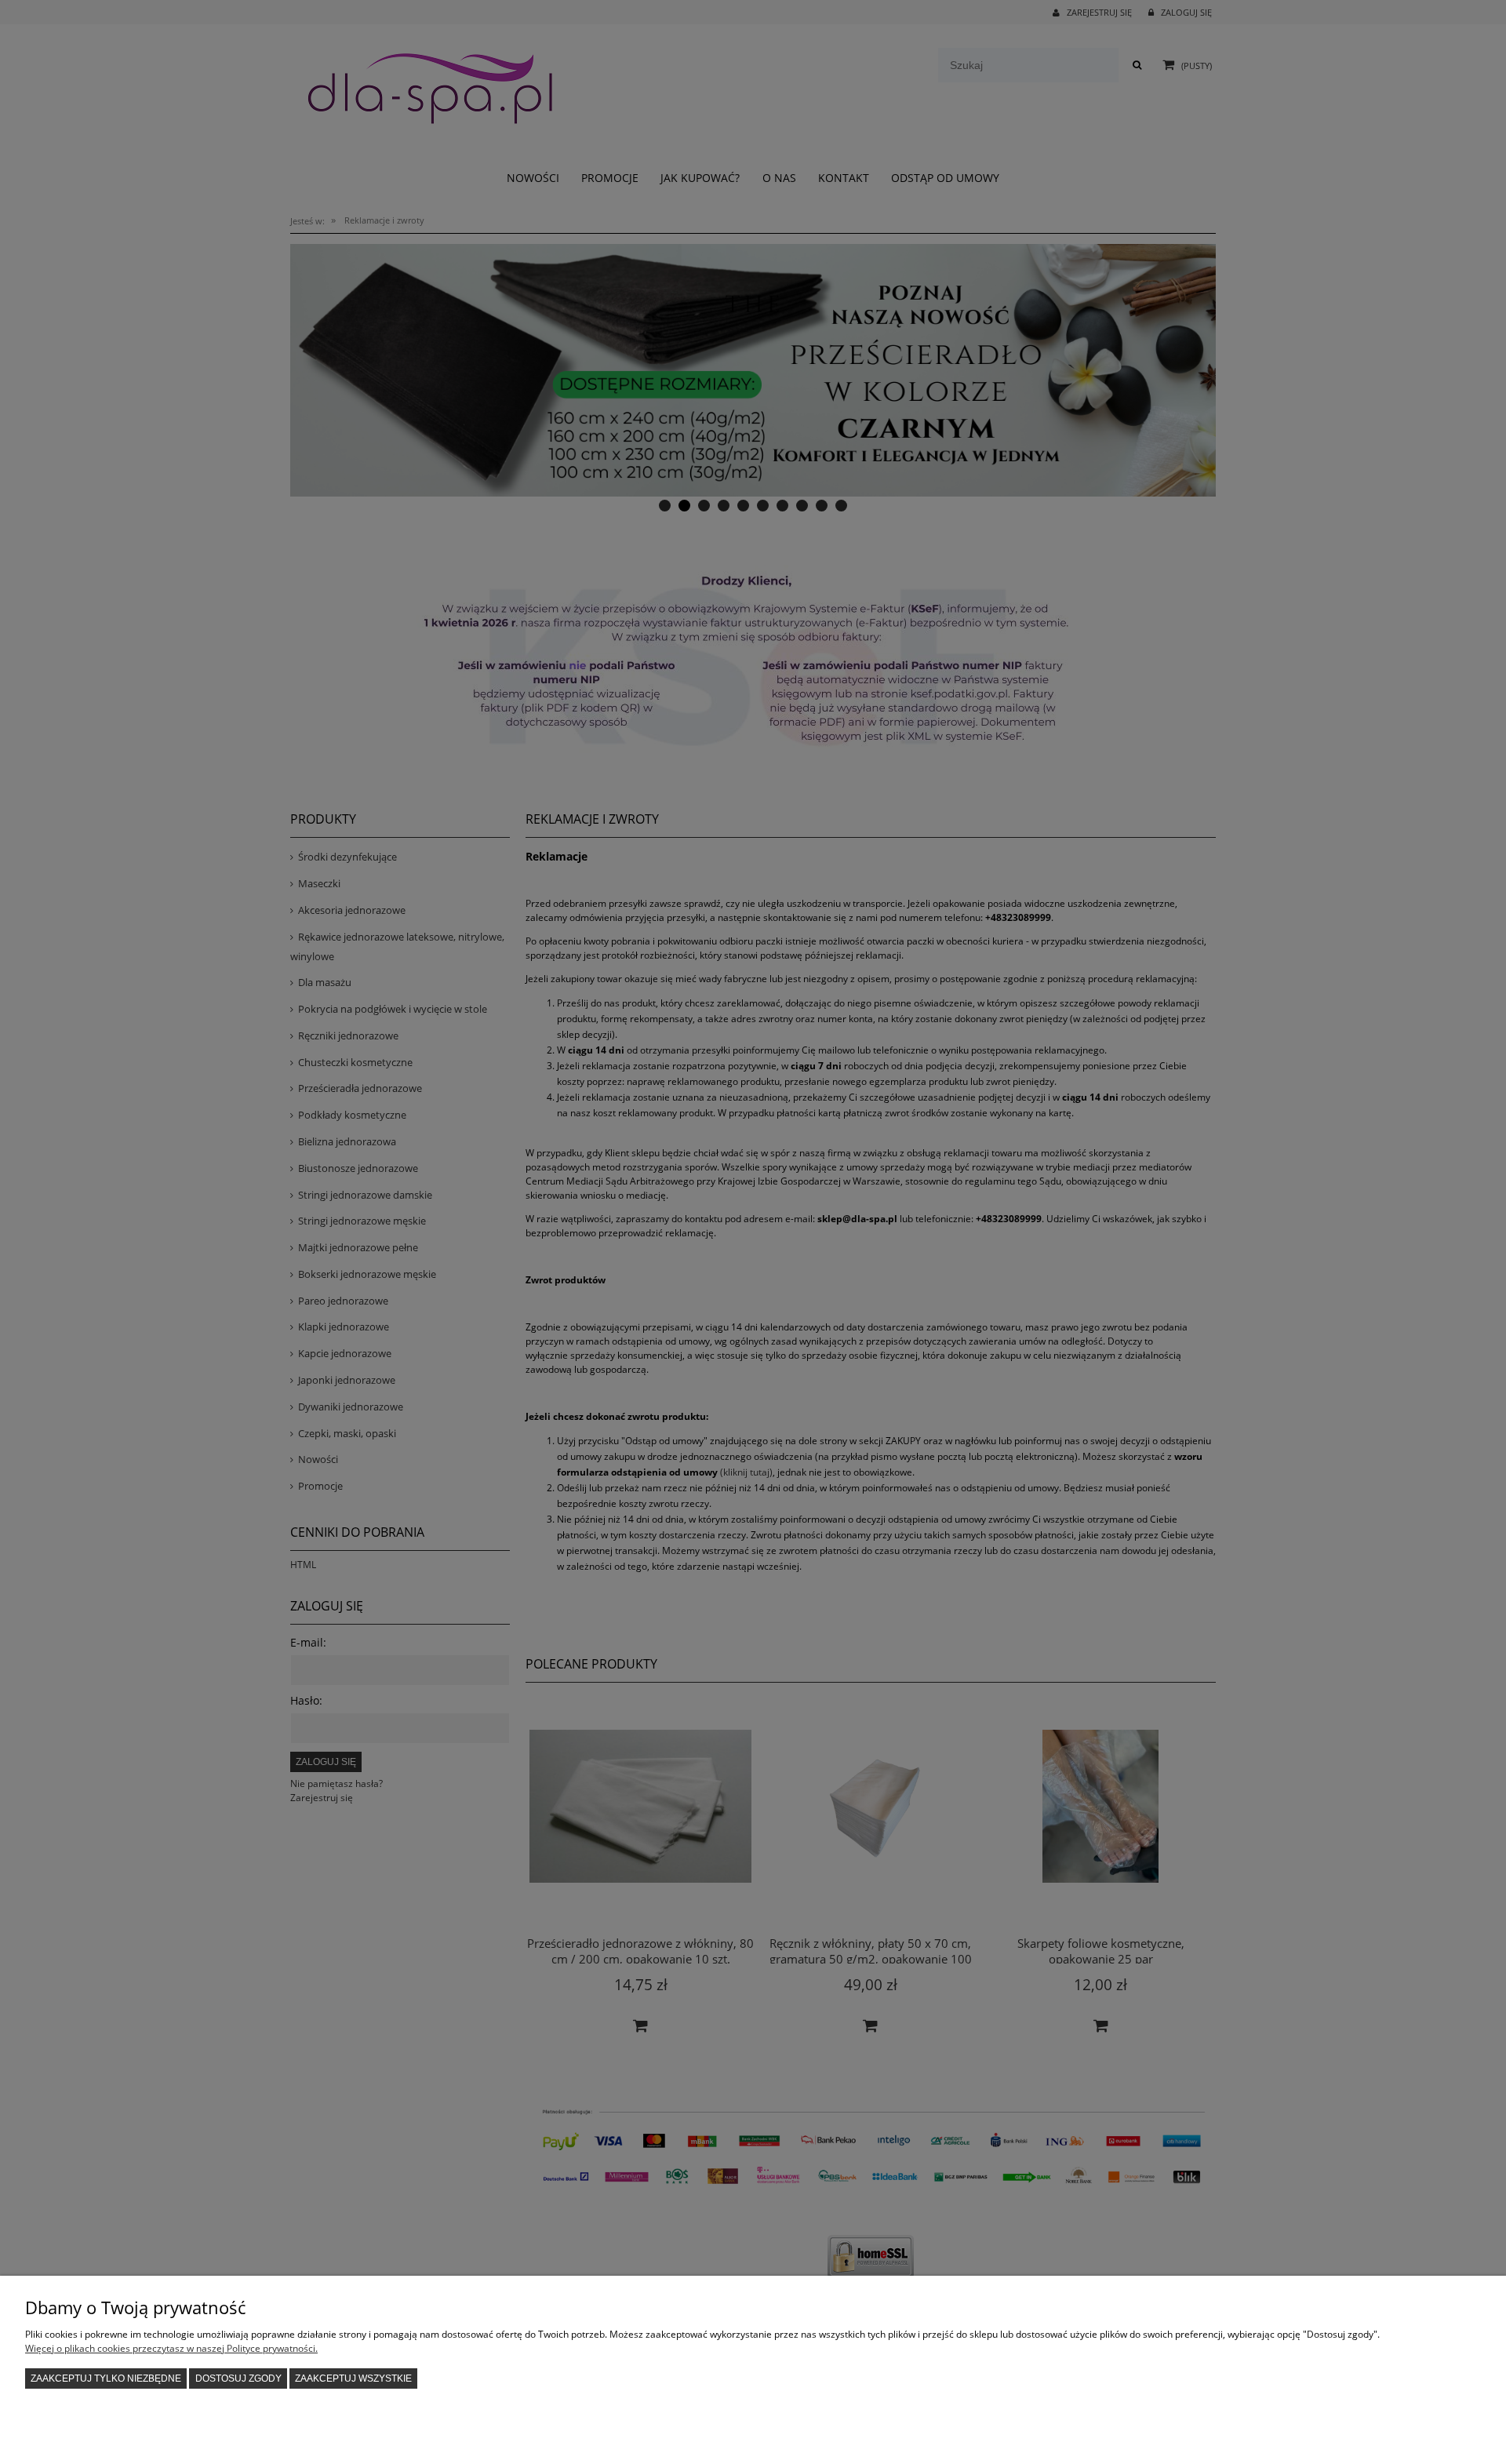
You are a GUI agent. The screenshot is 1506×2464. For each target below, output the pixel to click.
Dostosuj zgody (238, 2378)
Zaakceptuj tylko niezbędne (106, 2378)
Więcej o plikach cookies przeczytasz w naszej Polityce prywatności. (171, 2348)
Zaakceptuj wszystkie (353, 2378)
